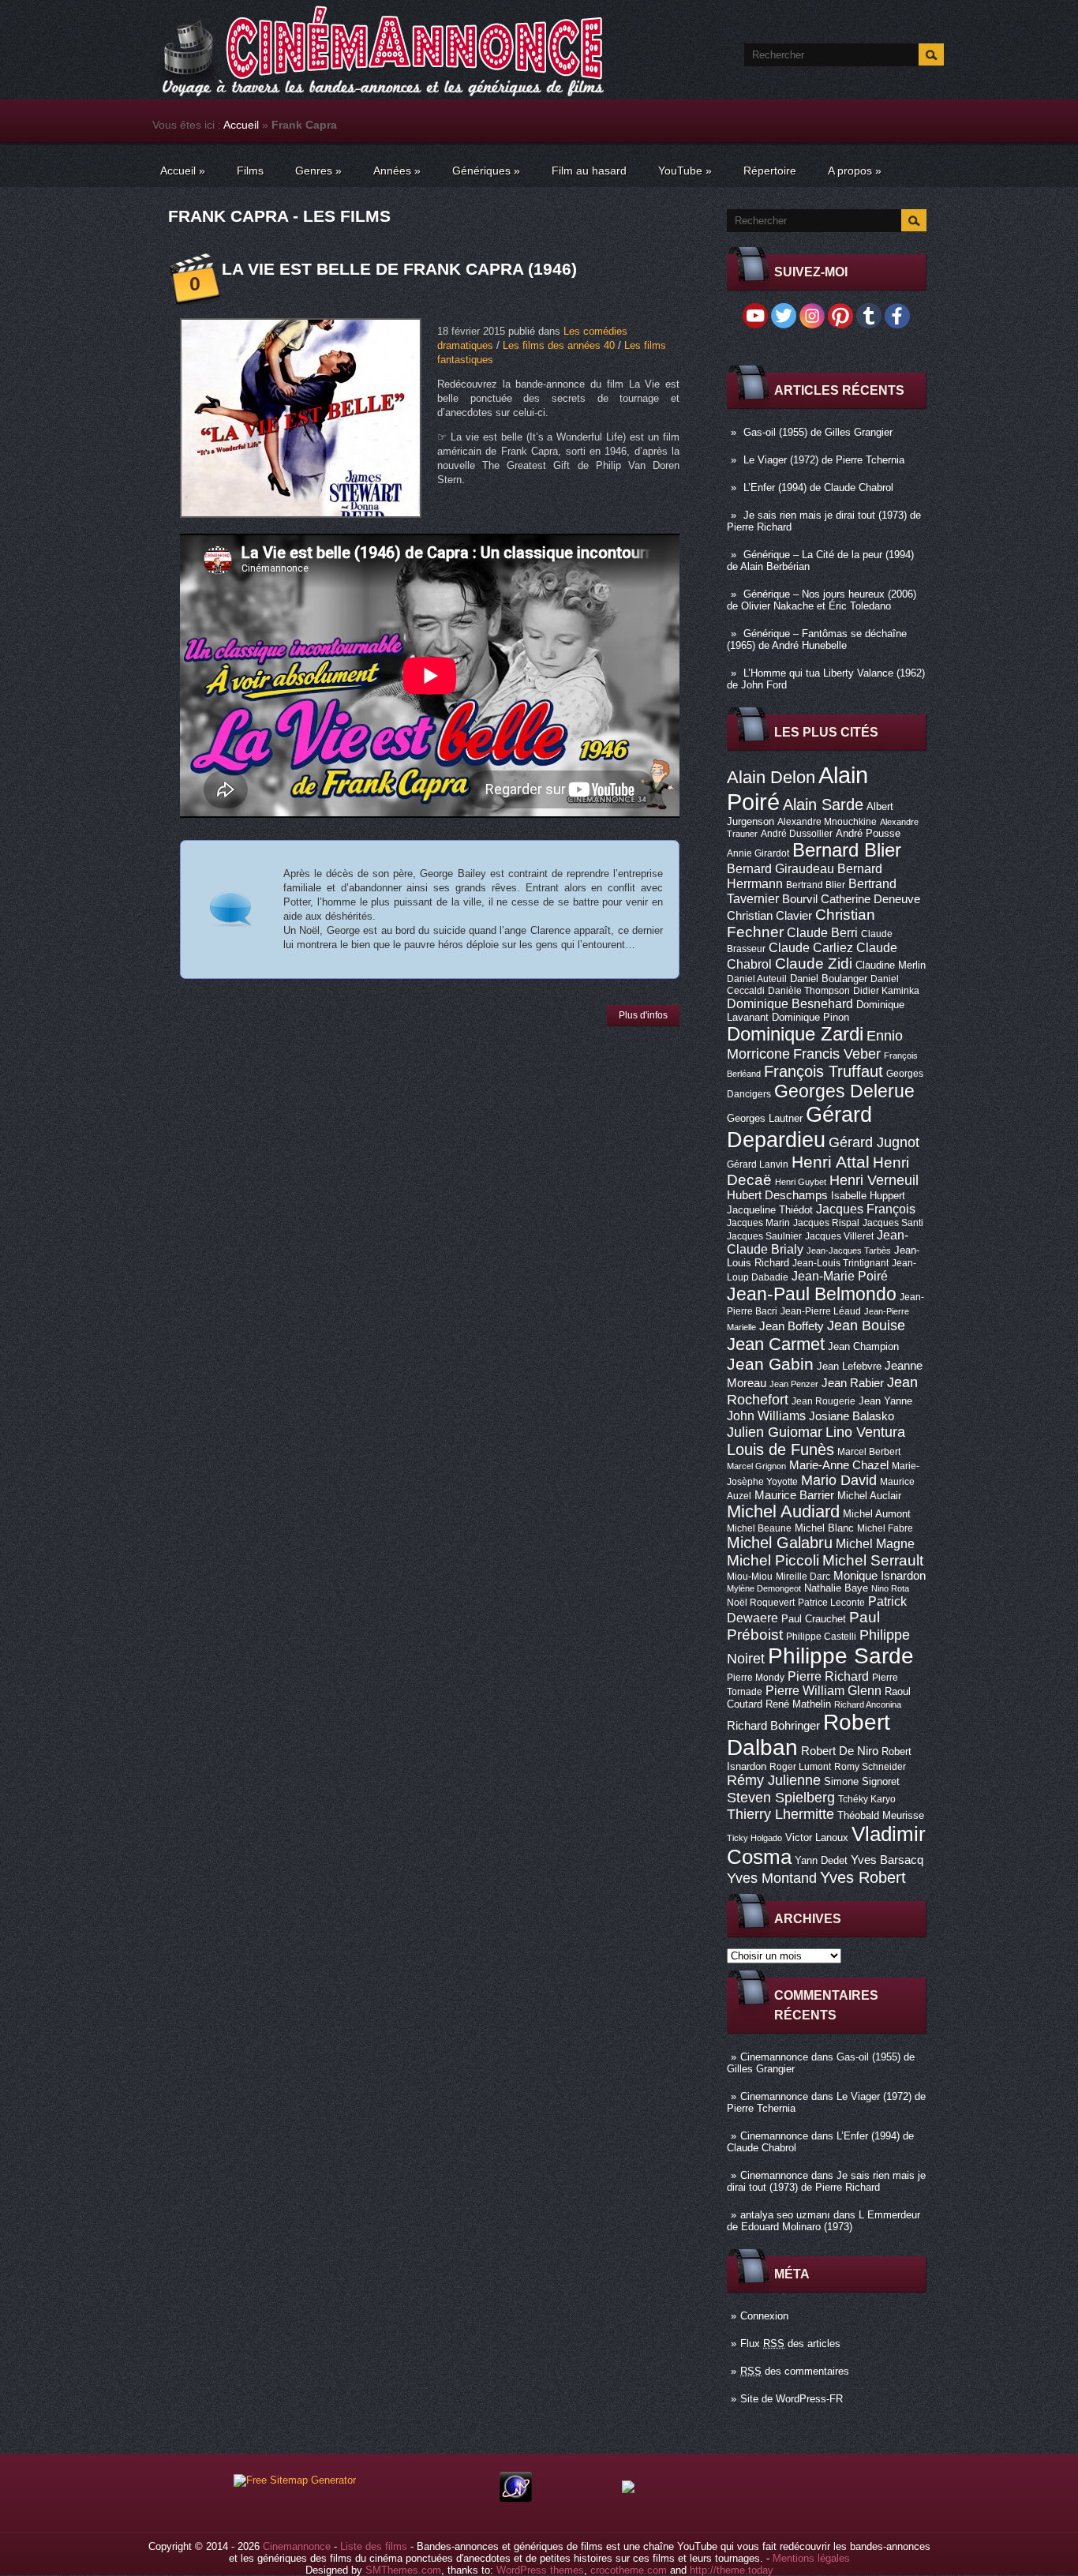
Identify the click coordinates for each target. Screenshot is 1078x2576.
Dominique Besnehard (790, 1003)
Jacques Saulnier (764, 1236)
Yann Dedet (821, 1860)
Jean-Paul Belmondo (812, 1294)
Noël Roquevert (761, 1603)
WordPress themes (540, 2570)
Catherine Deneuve (870, 899)
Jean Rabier (853, 1383)
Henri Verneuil (874, 1180)
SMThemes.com (403, 2570)
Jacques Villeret (839, 1236)
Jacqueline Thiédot (770, 1210)
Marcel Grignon (756, 1466)
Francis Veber (837, 1054)
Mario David (839, 1480)
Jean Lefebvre (849, 1366)
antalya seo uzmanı (785, 2215)
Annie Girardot (758, 853)
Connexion (764, 2316)
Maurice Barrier (794, 1495)
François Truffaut (823, 1071)
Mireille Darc (803, 1577)
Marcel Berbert (869, 1452)
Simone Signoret (862, 1781)
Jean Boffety (792, 1326)
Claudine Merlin (891, 965)
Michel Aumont (877, 1514)
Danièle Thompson (809, 991)
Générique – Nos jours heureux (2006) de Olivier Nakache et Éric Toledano (822, 600)
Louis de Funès (780, 1449)
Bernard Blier (847, 850)
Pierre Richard (828, 1676)
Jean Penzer (794, 1384)
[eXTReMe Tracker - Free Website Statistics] (516, 2498)
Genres (318, 171)
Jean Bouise (866, 1325)
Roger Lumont (800, 1767)
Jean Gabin (770, 1364)
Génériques (486, 171)
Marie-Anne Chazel (839, 1465)
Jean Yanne (885, 1401)
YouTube (685, 171)
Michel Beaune (759, 1528)
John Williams (766, 1415)
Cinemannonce (774, 2057)
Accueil (241, 125)
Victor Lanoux (817, 1837)
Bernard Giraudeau (780, 868)
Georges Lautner (765, 1118)
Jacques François (866, 1209)
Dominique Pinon (810, 1017)
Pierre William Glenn (823, 1691)
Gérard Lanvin (758, 1164)
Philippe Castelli (821, 1637)
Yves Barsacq (887, 1860)
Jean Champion (863, 1346)
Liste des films (374, 2546)
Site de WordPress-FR (792, 2399)
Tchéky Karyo (867, 1799)
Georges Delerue (844, 1091)
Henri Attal (831, 1162)
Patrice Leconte (831, 1603)
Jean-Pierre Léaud (821, 1311)
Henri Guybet (801, 1182)
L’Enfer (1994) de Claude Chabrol (818, 487)
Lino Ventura (865, 1432)
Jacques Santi (893, 1223)
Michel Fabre (885, 1528)
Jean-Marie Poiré (840, 1276)
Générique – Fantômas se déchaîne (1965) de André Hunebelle (817, 639)
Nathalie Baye (836, 1588)
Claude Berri (822, 932)
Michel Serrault (873, 1560)
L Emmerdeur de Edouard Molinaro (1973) (823, 2221)
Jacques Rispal (826, 1223)
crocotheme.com (629, 2570)
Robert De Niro (840, 1751)
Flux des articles (790, 2344)
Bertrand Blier (816, 885)
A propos (855, 171)
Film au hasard (589, 171)
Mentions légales (811, 2558)
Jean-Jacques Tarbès (849, 1251)
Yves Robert (863, 1877)
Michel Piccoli (773, 1560)
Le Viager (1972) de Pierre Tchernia (824, 460)
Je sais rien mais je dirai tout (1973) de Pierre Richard (826, 2181)
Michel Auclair (869, 1496)
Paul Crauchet (814, 1619)
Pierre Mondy (756, 1678)
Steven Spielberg (781, 1797)
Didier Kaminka (886, 991)
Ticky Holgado (754, 1838)
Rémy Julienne (774, 1780)
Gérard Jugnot (874, 1142)
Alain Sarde (823, 804)
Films (250, 171)
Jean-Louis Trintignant (840, 1263)
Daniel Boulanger (829, 979)
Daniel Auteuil (757, 979)
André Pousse (868, 833)
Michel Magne (875, 1543)
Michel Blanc (824, 1528)
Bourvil (800, 899)
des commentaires (795, 2371)
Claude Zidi (814, 964)
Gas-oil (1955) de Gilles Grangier (818, 432)
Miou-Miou (750, 1577)
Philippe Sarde (841, 1656)
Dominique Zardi (795, 1034)
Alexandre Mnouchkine (827, 822)
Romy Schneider (870, 1767)
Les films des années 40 (559, 345)
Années (397, 171)
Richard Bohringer (773, 1726)
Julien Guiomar (775, 1432)
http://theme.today (732, 2570)
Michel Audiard (783, 1511)
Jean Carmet (776, 1344)
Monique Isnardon (880, 1576)
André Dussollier (797, 834)
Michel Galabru (780, 1543)
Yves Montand (772, 1878)
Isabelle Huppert (868, 1196)
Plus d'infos (643, 1015)
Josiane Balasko (852, 1416)
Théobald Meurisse (881, 1815)
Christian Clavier (769, 916)
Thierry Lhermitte (780, 1814)
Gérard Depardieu (799, 1127)
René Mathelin (798, 1704)
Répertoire (770, 171)
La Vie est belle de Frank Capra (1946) (399, 269)
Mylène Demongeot (764, 1588)
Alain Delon (771, 777)
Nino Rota (890, 1588)
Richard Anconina (868, 1704)
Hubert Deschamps (777, 1195)
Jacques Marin (758, 1223)
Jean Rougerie (823, 1401)
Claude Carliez (811, 948)
